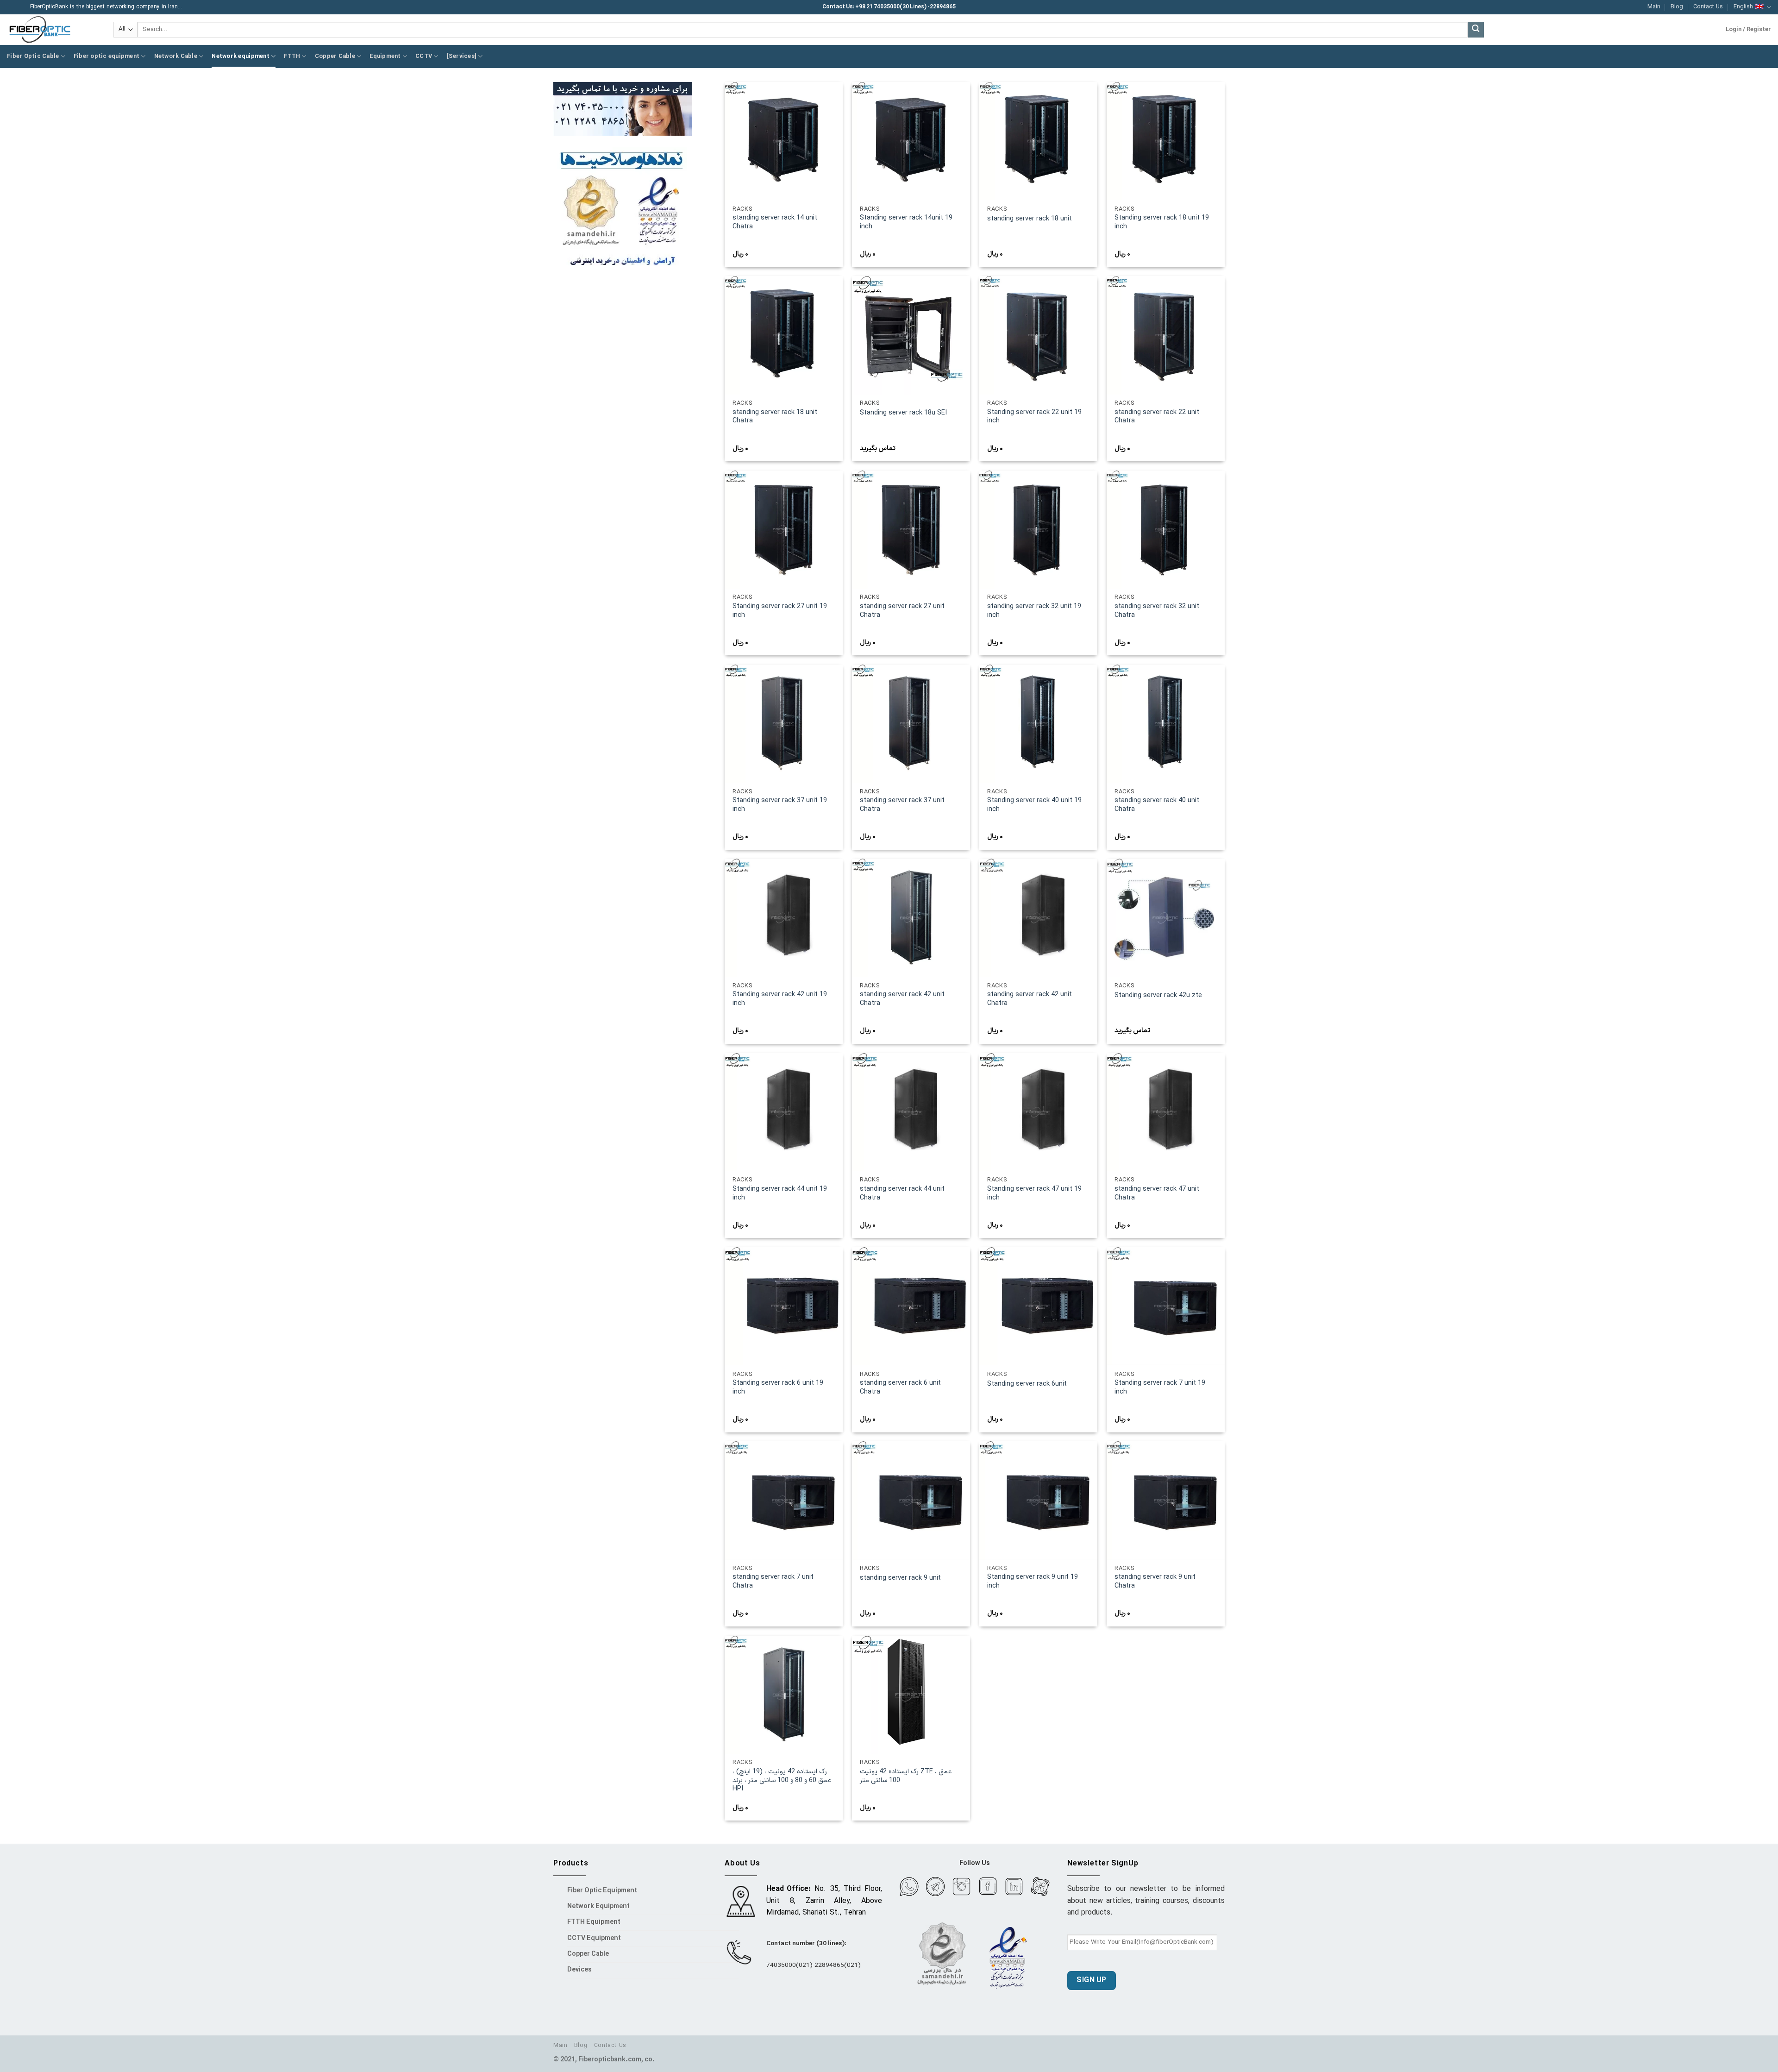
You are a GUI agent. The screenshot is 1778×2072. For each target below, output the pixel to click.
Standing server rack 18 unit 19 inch (1162, 223)
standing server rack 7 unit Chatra (773, 1582)
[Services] (462, 56)
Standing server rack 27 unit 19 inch (780, 611)
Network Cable (176, 56)
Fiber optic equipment (106, 56)
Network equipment (240, 56)
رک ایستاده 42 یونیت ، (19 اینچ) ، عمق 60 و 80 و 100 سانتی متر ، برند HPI (782, 1781)
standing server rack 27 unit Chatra (902, 611)
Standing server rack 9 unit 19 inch (1033, 1582)
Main (1654, 7)
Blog (1677, 7)
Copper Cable (335, 56)
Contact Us (1708, 7)
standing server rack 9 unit (900, 1579)
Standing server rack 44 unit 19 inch (780, 1194)
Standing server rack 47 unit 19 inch (1034, 1194)
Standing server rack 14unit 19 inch (906, 223)
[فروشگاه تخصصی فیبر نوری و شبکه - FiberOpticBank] (53, 30)
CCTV (424, 56)
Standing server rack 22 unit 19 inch (1034, 417)
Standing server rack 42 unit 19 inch (780, 999)
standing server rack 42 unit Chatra (902, 999)
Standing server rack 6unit (1027, 1384)
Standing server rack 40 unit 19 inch (1034, 805)
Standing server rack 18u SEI (903, 413)
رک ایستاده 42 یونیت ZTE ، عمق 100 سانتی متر (906, 1776)
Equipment (385, 56)
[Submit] (1476, 30)
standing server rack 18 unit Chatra (775, 417)
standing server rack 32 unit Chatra (1157, 611)
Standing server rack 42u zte (1158, 996)
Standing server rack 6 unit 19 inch (778, 1388)
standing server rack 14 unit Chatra (775, 223)
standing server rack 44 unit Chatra (902, 1194)
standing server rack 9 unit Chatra (1155, 1582)
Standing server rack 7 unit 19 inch (1160, 1388)
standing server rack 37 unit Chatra (902, 805)
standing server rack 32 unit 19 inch (1034, 611)
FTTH (292, 56)
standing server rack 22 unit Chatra (1157, 417)
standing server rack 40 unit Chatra (1157, 805)
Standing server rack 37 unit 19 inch (780, 805)
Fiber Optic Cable (33, 56)
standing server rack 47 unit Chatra (1157, 1194)
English (1743, 7)
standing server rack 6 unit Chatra (900, 1388)
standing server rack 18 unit (1030, 219)
